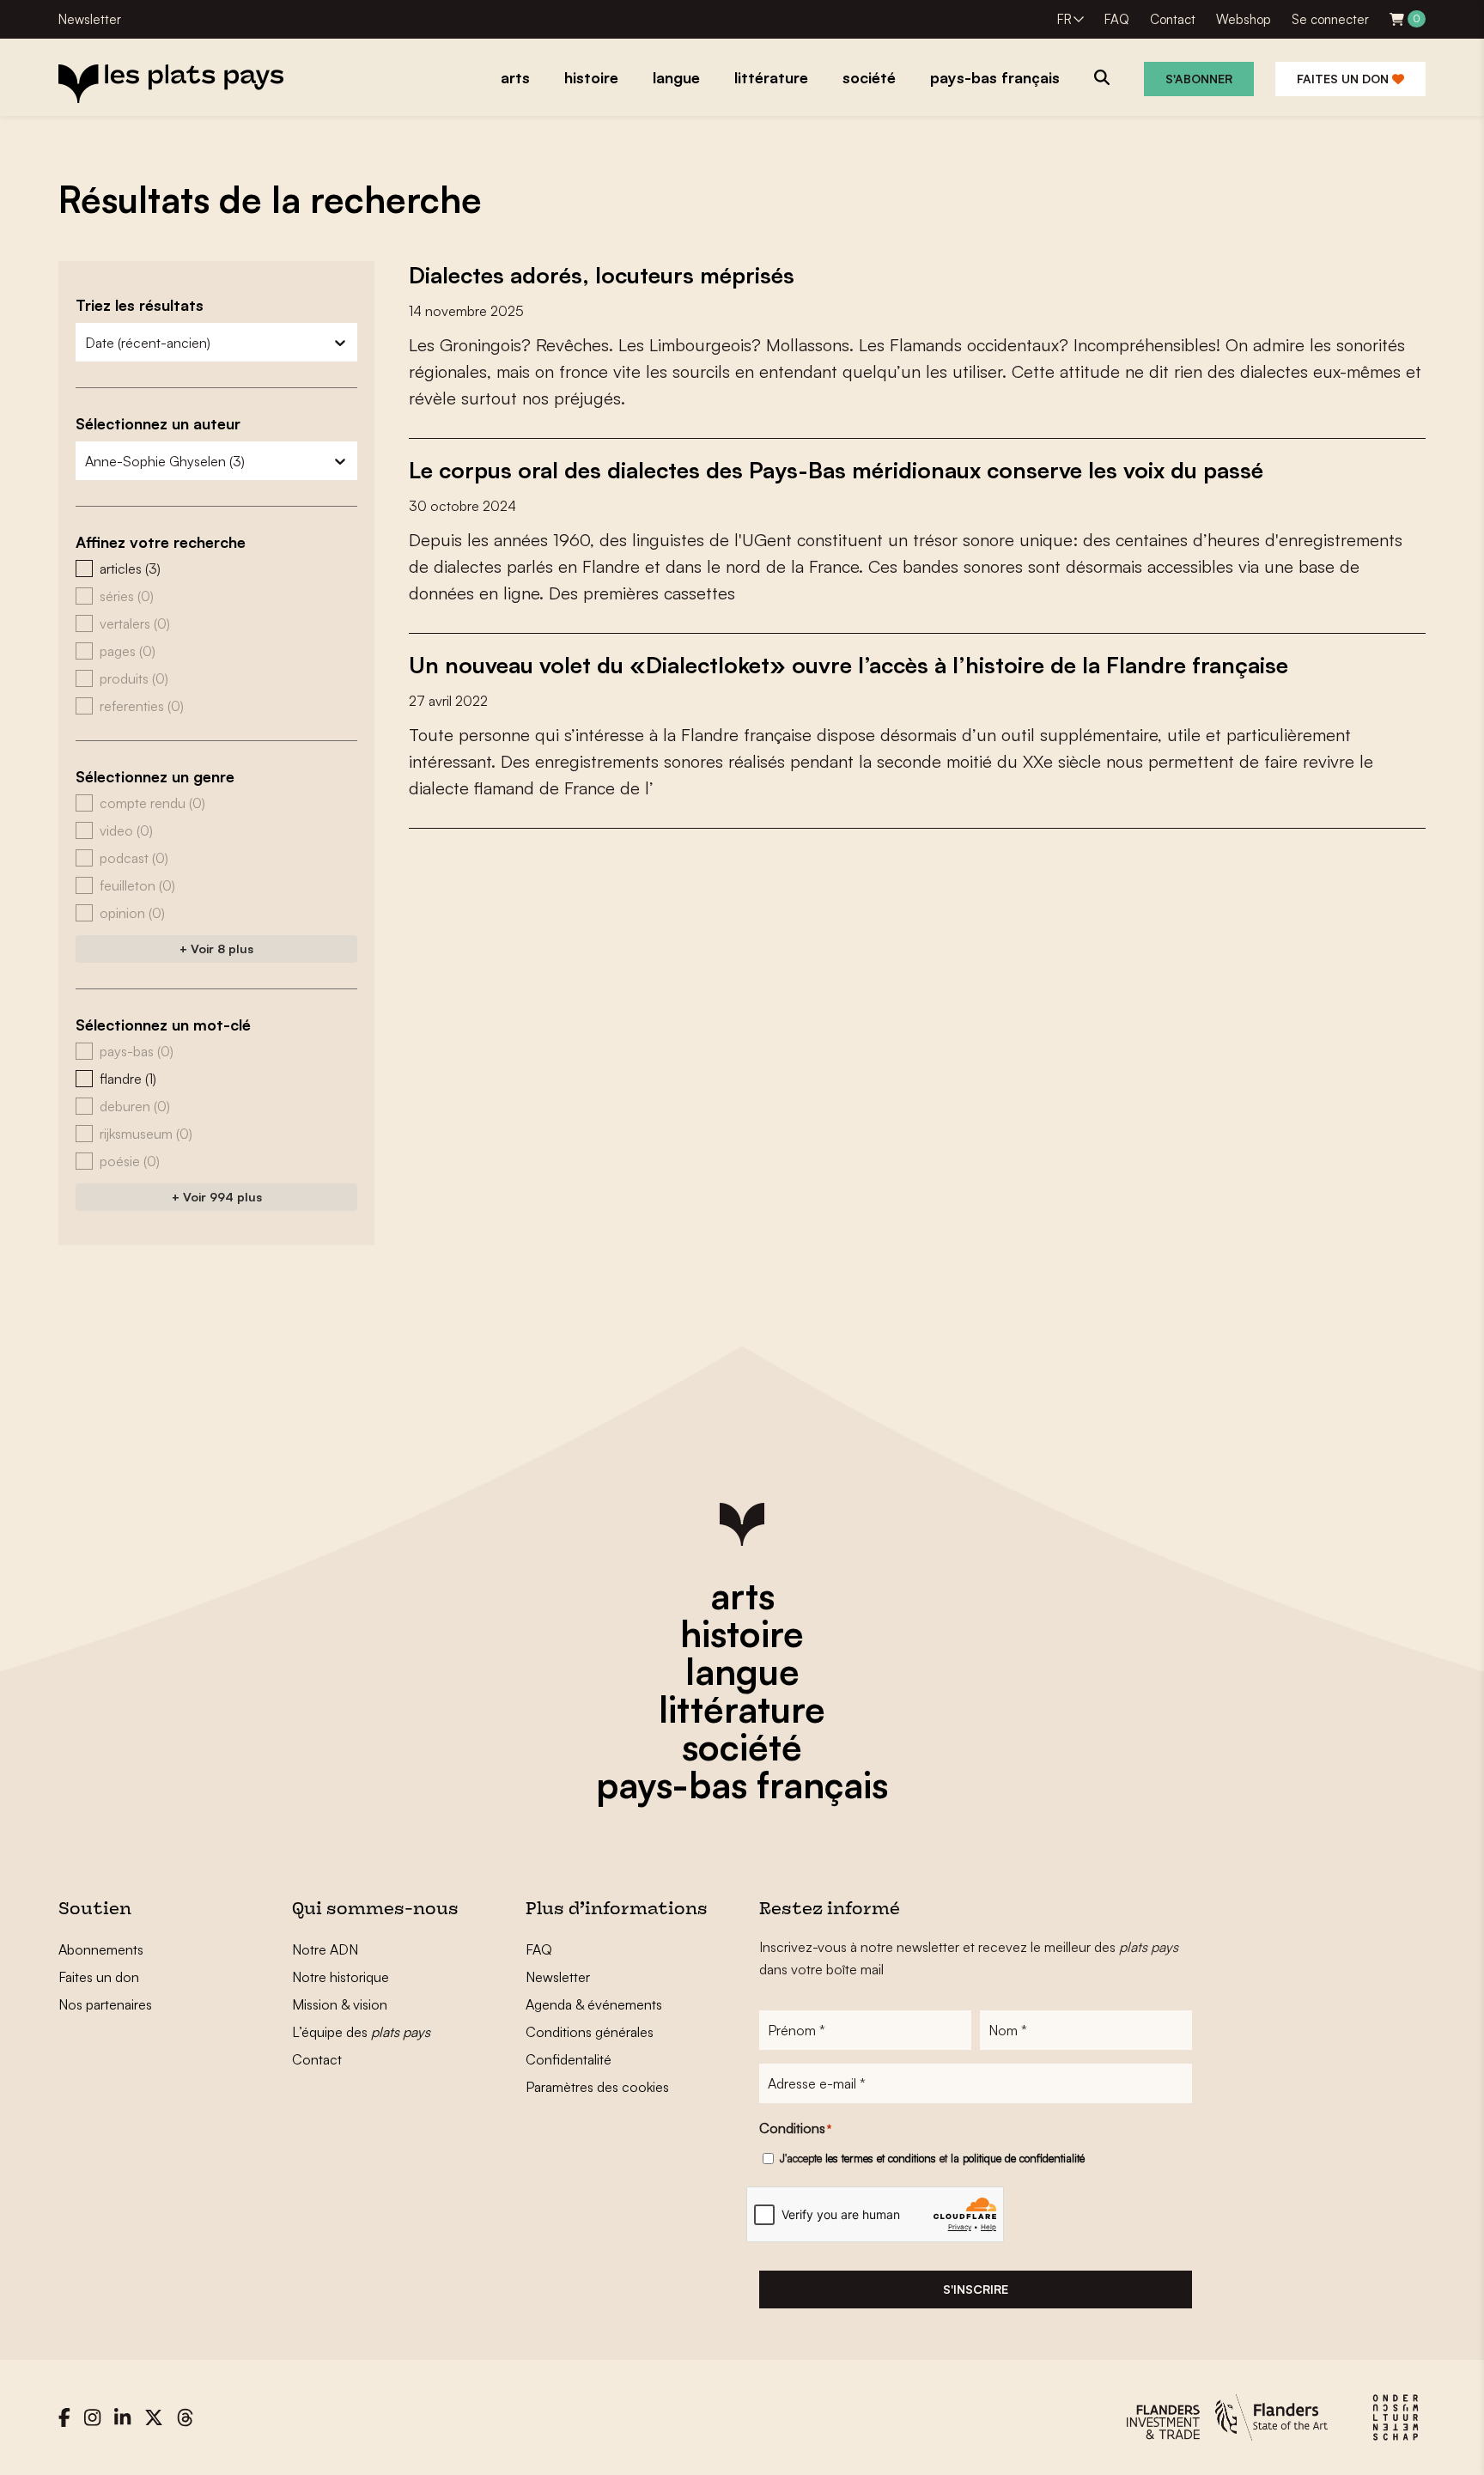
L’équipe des (361, 2032)
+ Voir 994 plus (217, 1197)
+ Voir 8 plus (216, 949)
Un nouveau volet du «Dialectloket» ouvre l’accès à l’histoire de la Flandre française (848, 665)
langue (742, 1671)
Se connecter (1330, 19)
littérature (742, 1709)
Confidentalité (569, 2059)
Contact (1173, 19)
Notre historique (341, 1977)
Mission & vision (340, 2004)
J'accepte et (932, 2158)
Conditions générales (590, 2032)
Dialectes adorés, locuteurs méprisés (602, 275)
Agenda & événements (594, 2004)
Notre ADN (325, 1949)
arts (742, 1596)
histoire (742, 1633)
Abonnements (101, 1949)
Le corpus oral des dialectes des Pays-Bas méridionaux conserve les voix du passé (836, 470)
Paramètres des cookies (597, 2087)
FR (1064, 19)
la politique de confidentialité (1018, 2158)
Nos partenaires (105, 2004)
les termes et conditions (881, 2158)
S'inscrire (976, 2289)
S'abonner (1199, 79)
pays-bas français (742, 1785)
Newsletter (90, 19)
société (742, 1747)
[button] (216, 569)
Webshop (1244, 19)
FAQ (1117, 19)
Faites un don (1344, 79)
